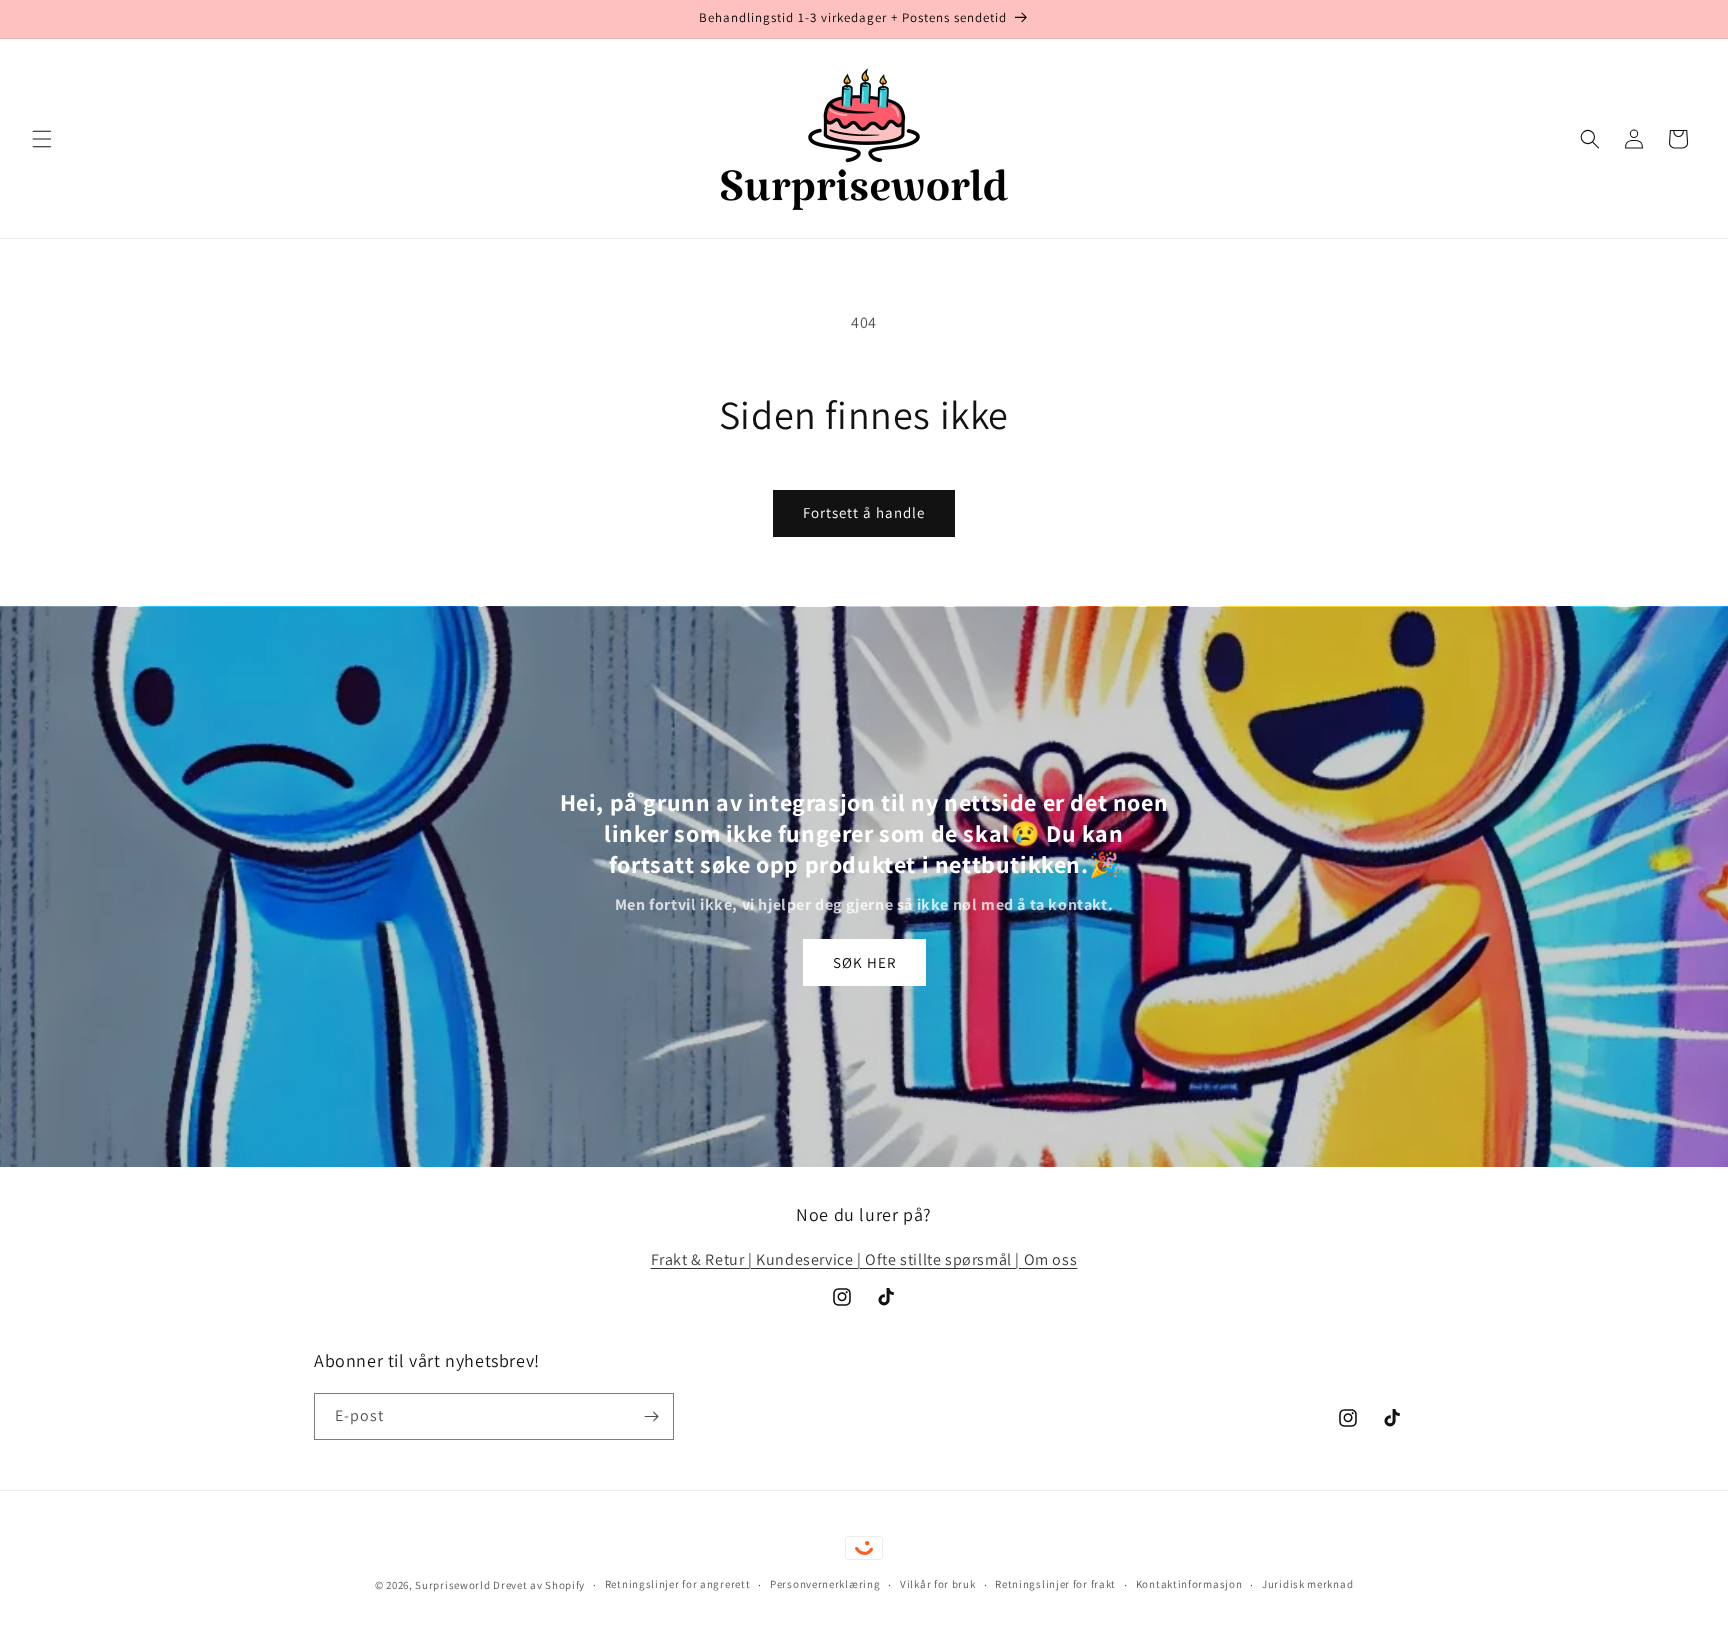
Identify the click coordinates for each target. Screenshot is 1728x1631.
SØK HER (864, 962)
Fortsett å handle (864, 512)
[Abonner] (651, 1416)
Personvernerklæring (825, 1584)
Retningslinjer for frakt (1055, 1584)
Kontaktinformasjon (1189, 1584)
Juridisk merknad (1307, 1584)
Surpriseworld (452, 1585)
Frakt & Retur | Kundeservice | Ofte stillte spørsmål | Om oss (864, 1259)
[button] (42, 139)
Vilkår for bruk (938, 1584)
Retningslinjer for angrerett (678, 1584)
